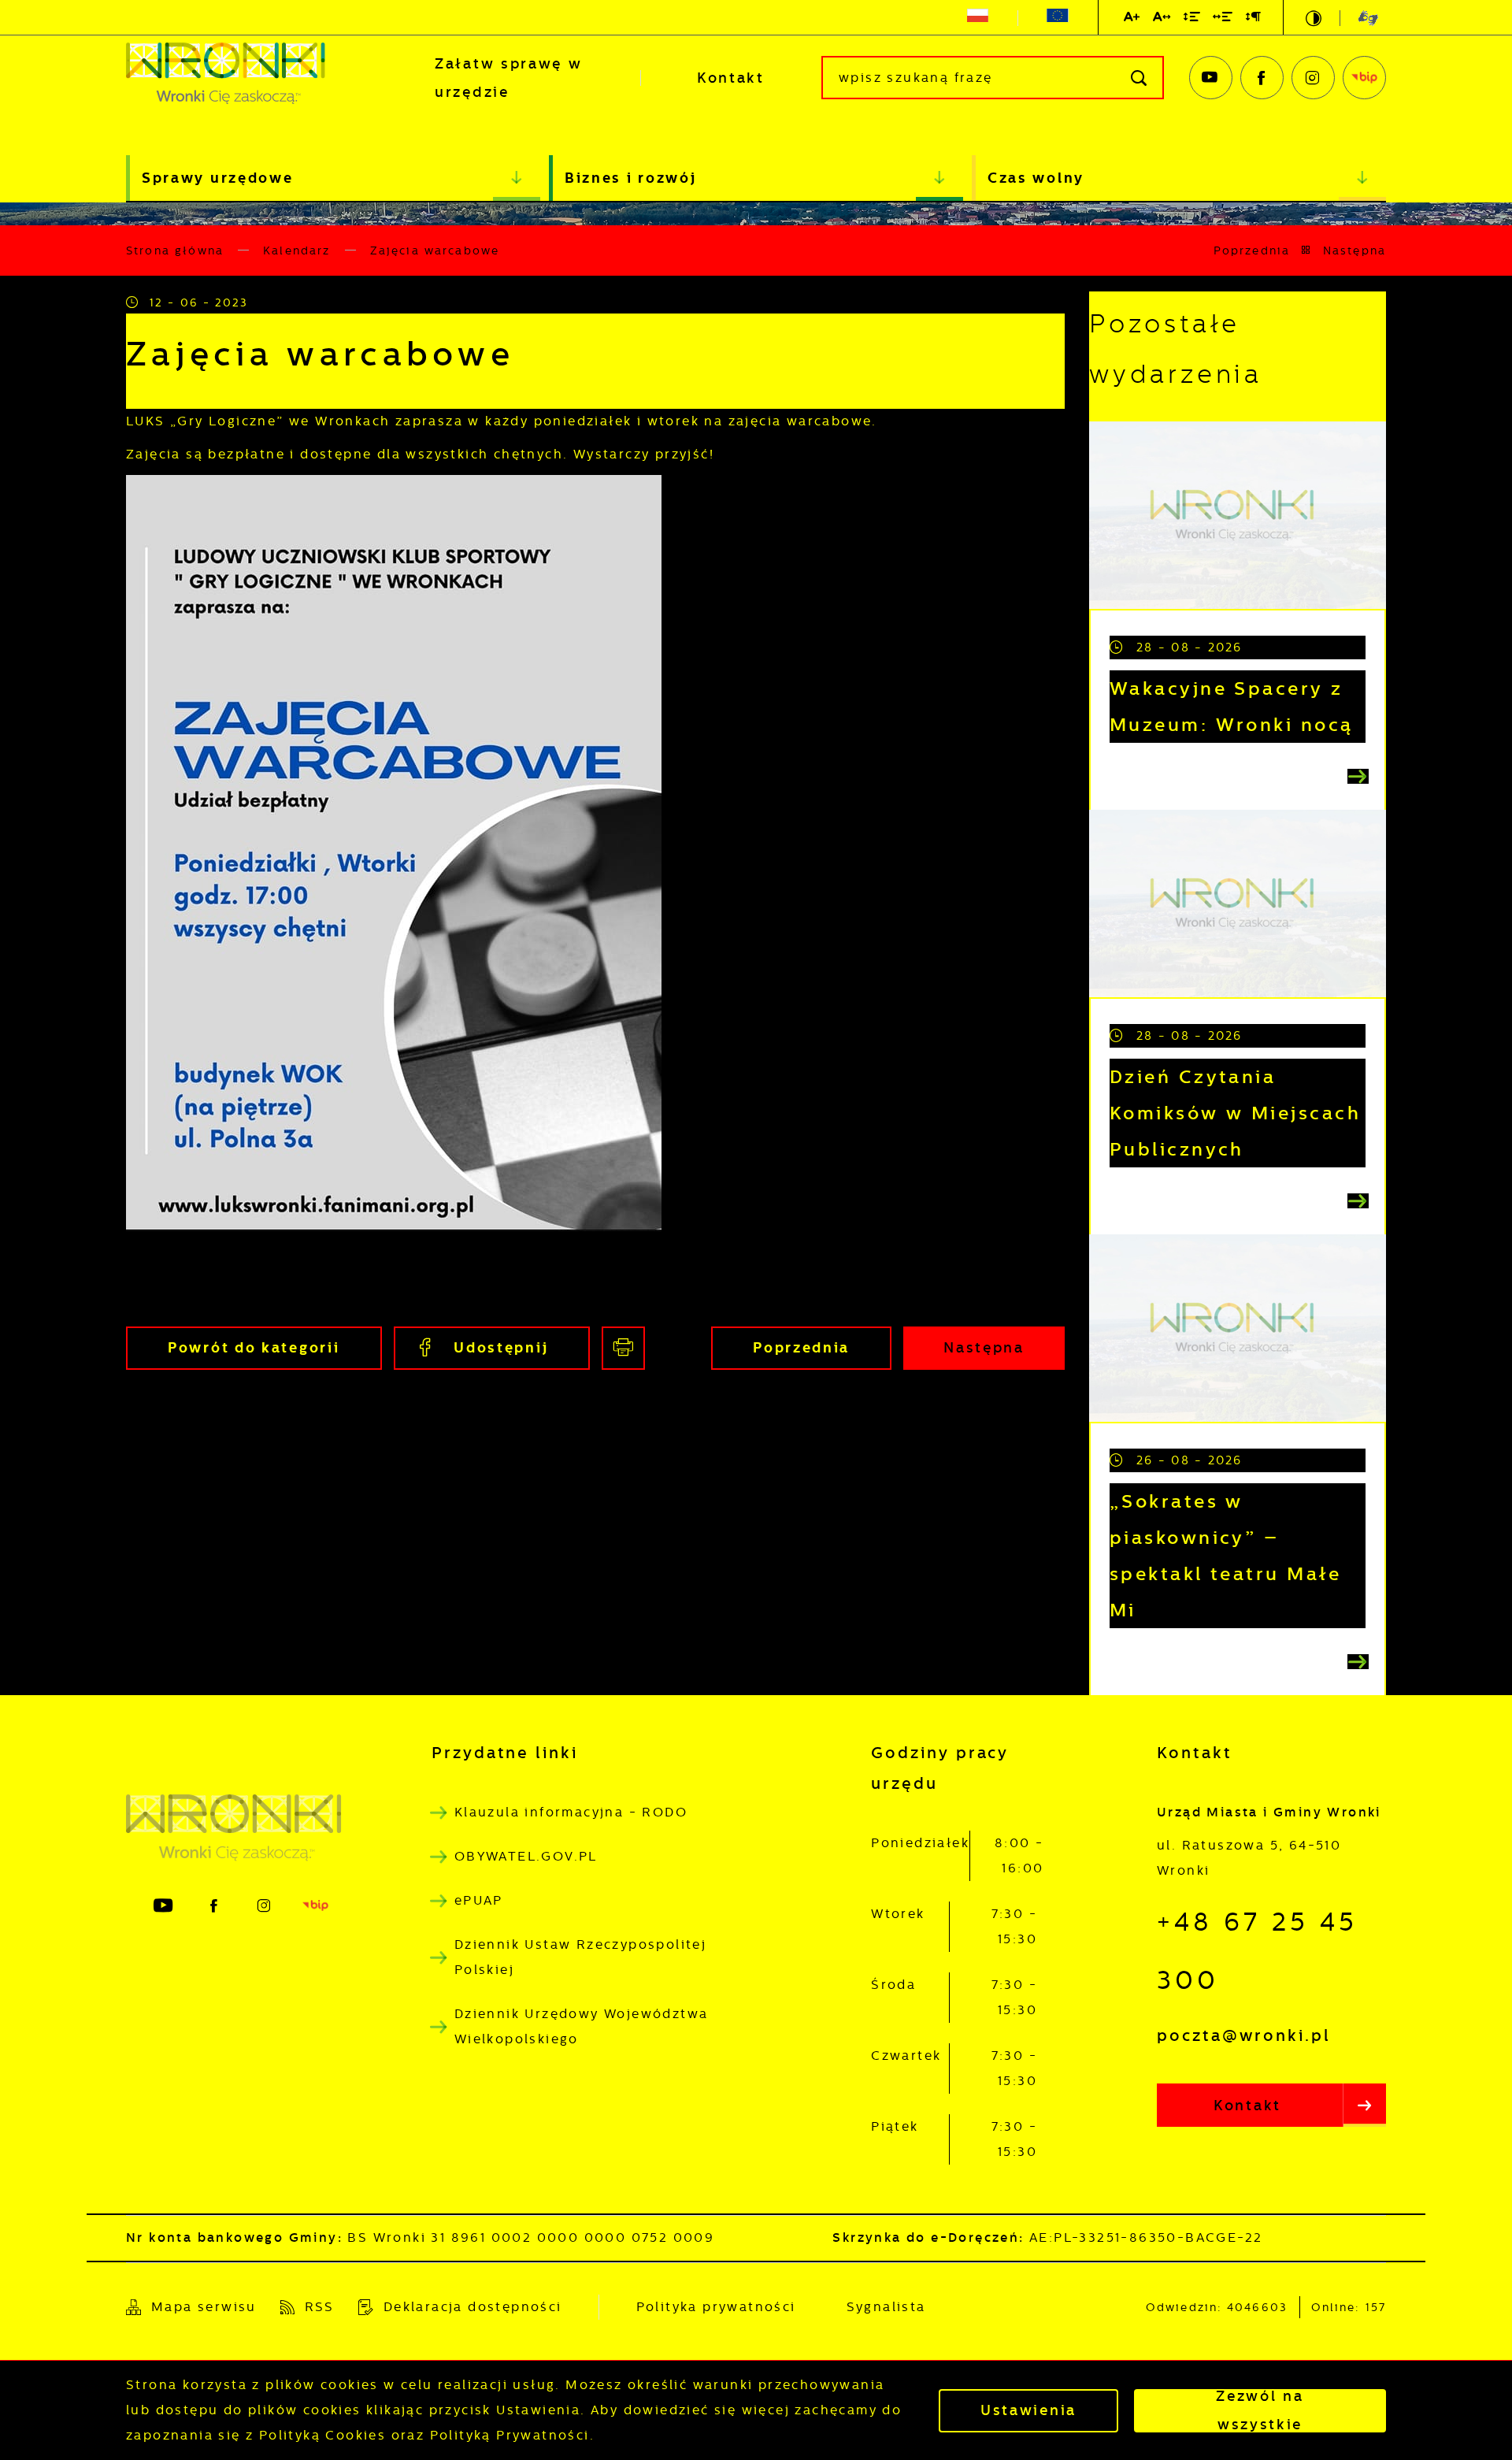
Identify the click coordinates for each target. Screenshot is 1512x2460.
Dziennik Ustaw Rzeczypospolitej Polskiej (580, 1957)
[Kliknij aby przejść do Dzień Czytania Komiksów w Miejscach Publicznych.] (1238, 903)
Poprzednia (1252, 250)
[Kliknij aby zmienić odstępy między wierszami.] (1193, 20)
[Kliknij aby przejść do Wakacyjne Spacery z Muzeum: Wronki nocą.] (1238, 515)
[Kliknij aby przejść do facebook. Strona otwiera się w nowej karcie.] (1262, 78)
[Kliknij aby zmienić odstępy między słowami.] (1223, 20)
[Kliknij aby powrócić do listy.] (1306, 250)
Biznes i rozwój (631, 178)
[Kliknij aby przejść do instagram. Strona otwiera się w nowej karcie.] (1313, 78)
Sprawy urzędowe (218, 178)
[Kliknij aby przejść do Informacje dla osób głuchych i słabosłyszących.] (1359, 18)
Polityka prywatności (716, 2307)
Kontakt (731, 78)
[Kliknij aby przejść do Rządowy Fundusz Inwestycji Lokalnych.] (978, 18)
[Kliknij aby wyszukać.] (1140, 78)
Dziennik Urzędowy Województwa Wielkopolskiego (582, 2026)
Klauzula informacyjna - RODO (571, 1812)
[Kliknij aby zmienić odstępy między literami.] (1162, 20)
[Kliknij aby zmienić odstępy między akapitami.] (1254, 20)
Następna (1354, 250)
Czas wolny (1036, 178)
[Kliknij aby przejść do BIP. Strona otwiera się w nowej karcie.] (1364, 78)
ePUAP (479, 1900)
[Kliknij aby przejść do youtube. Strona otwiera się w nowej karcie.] (1211, 78)
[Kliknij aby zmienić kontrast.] (1315, 18)
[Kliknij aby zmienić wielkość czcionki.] (1132, 20)
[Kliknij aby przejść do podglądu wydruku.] (623, 1348)
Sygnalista (886, 2307)
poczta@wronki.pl (1244, 2035)
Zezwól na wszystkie (1260, 2411)
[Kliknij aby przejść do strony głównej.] (252, 78)
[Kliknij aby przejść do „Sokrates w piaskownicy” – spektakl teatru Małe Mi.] (1238, 1328)
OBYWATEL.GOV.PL (526, 1856)
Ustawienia (1028, 2410)
